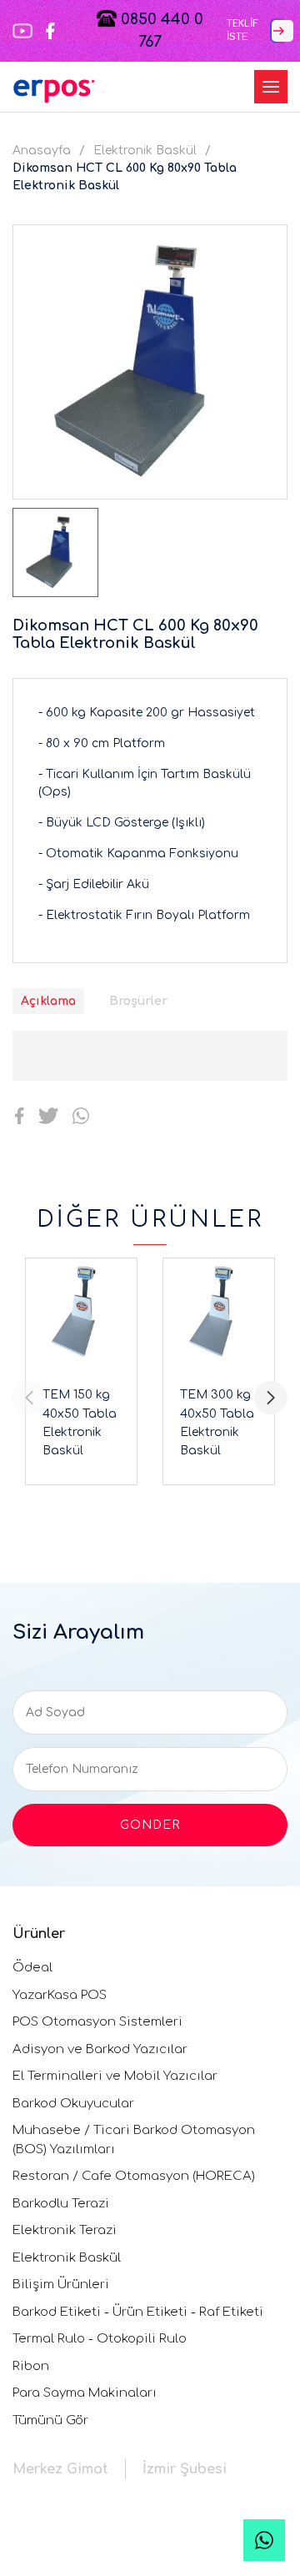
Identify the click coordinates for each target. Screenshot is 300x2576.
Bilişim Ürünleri (61, 2285)
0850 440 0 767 (160, 30)
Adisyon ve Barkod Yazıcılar (100, 2049)
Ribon (31, 2366)
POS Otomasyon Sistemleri (97, 2022)
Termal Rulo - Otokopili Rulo (100, 2339)
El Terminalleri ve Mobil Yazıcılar (115, 2076)
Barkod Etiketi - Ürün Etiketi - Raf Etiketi (138, 2312)
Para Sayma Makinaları (85, 2393)
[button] (271, 1398)
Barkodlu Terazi (61, 2204)
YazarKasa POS (60, 1995)
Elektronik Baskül (145, 151)
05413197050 (264, 2540)
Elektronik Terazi (65, 2230)
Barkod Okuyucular (73, 2104)
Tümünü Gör (50, 2420)
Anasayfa (42, 151)
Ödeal (32, 1968)
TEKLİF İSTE (242, 31)
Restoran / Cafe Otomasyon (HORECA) (134, 2176)
